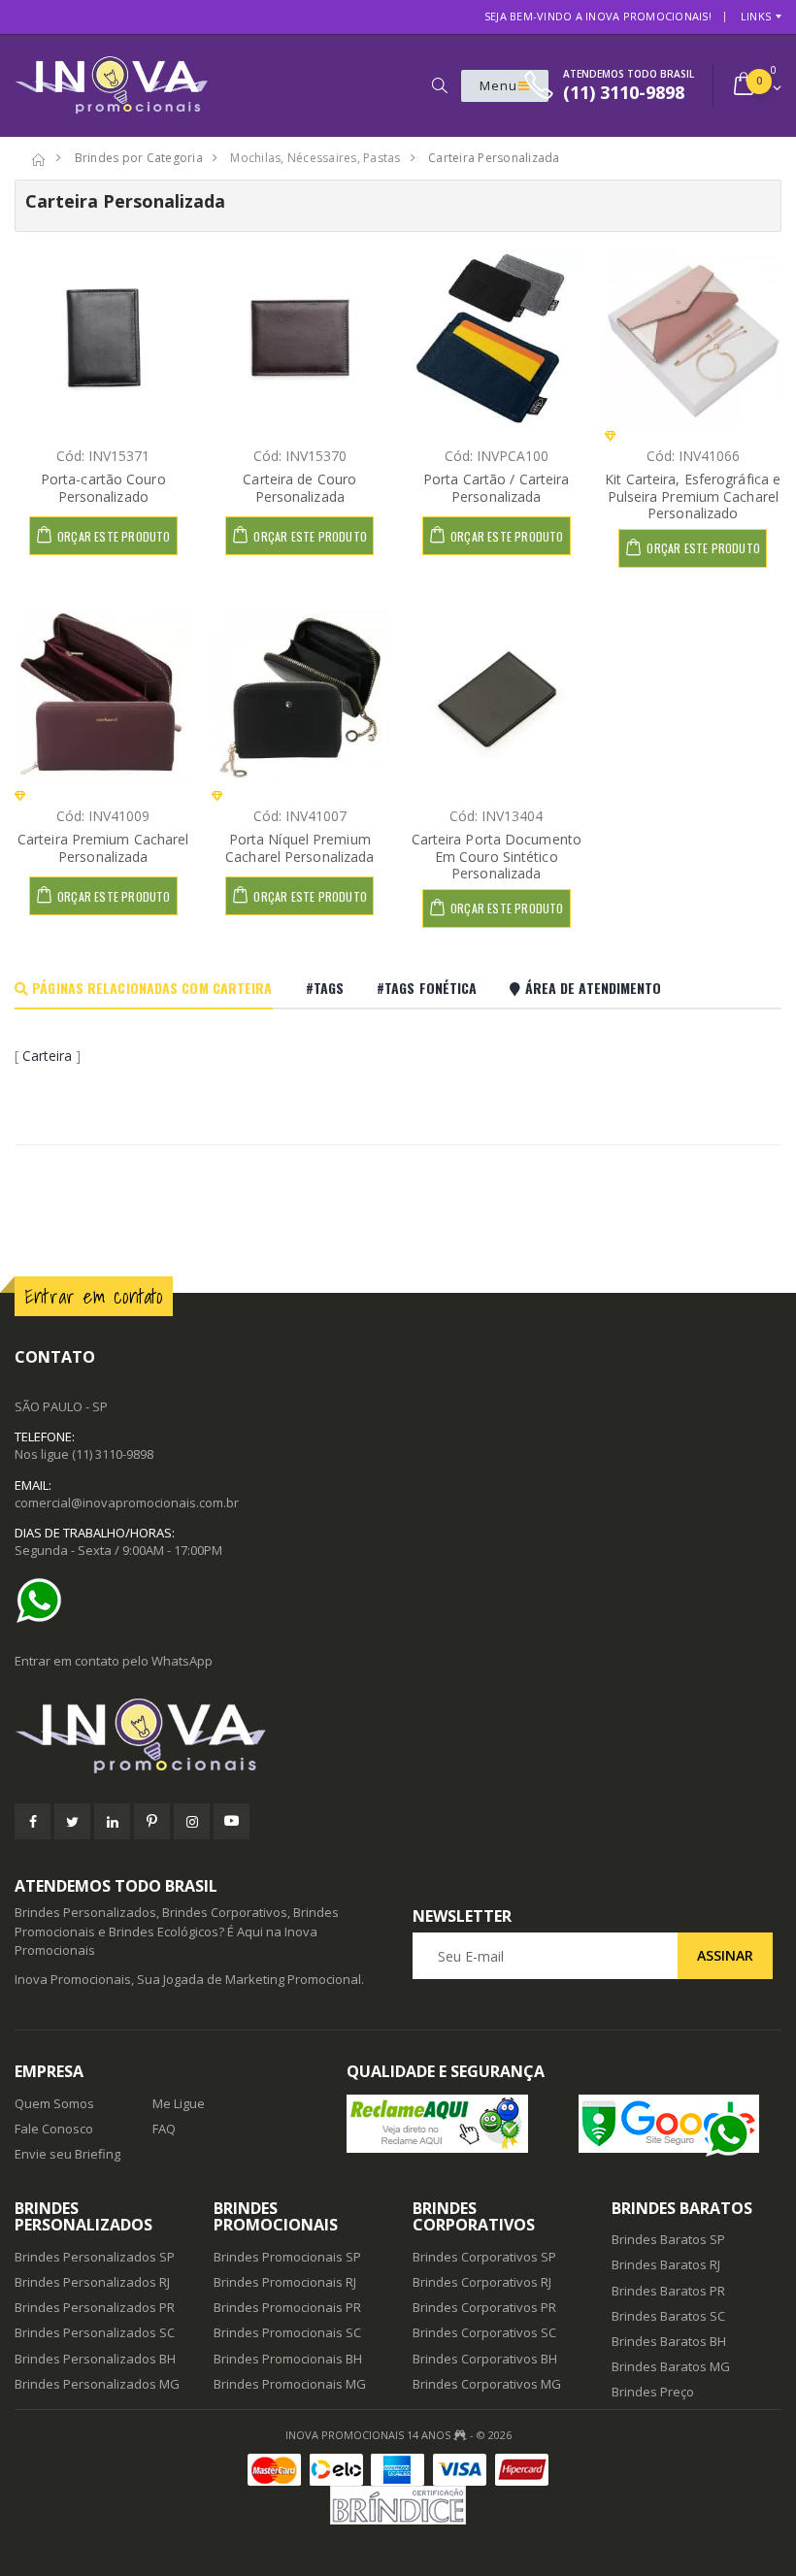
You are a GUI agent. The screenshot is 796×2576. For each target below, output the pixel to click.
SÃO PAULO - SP (61, 1406)
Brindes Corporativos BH (485, 2359)
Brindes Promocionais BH (288, 2359)
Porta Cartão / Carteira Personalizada (496, 488)
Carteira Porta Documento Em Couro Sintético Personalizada (497, 856)
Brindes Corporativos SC (484, 2332)
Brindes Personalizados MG (97, 2384)
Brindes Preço (653, 2392)
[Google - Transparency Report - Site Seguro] (680, 2124)
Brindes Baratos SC (668, 2316)
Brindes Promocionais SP (287, 2257)
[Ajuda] (44, 1601)
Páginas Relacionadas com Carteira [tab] (150, 988)
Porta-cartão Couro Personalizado (103, 488)
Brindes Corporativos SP (484, 2257)
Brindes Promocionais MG (290, 2384)
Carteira (47, 1056)
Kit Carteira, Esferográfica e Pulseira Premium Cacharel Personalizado (693, 496)
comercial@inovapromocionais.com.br (127, 1503)
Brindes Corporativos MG (487, 2384)
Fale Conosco (54, 2129)
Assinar (725, 1955)
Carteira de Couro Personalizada (299, 488)
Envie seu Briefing (67, 2154)
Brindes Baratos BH (669, 2341)
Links (756, 16)
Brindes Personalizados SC (95, 2332)
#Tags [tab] (325, 988)
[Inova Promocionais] (398, 1737)
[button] (439, 85)
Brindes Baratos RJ (666, 2264)
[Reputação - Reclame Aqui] (448, 2124)
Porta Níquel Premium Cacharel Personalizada (299, 848)
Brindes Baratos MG (671, 2366)
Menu (498, 85)
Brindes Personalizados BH (95, 2359)
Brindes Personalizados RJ (92, 2282)
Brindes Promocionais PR (287, 2307)
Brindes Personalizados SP (95, 2257)
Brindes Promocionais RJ (285, 2282)
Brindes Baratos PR (668, 2291)
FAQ (164, 2129)
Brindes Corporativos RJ (482, 2282)
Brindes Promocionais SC (287, 2332)
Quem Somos (54, 2103)
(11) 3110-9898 (113, 1454)
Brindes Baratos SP (668, 2239)
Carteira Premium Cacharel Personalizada (103, 848)
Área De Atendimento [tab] (591, 988)
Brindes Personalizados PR (95, 2307)
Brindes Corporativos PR (484, 2307)
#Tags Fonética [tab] (427, 988)
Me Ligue (179, 2103)
